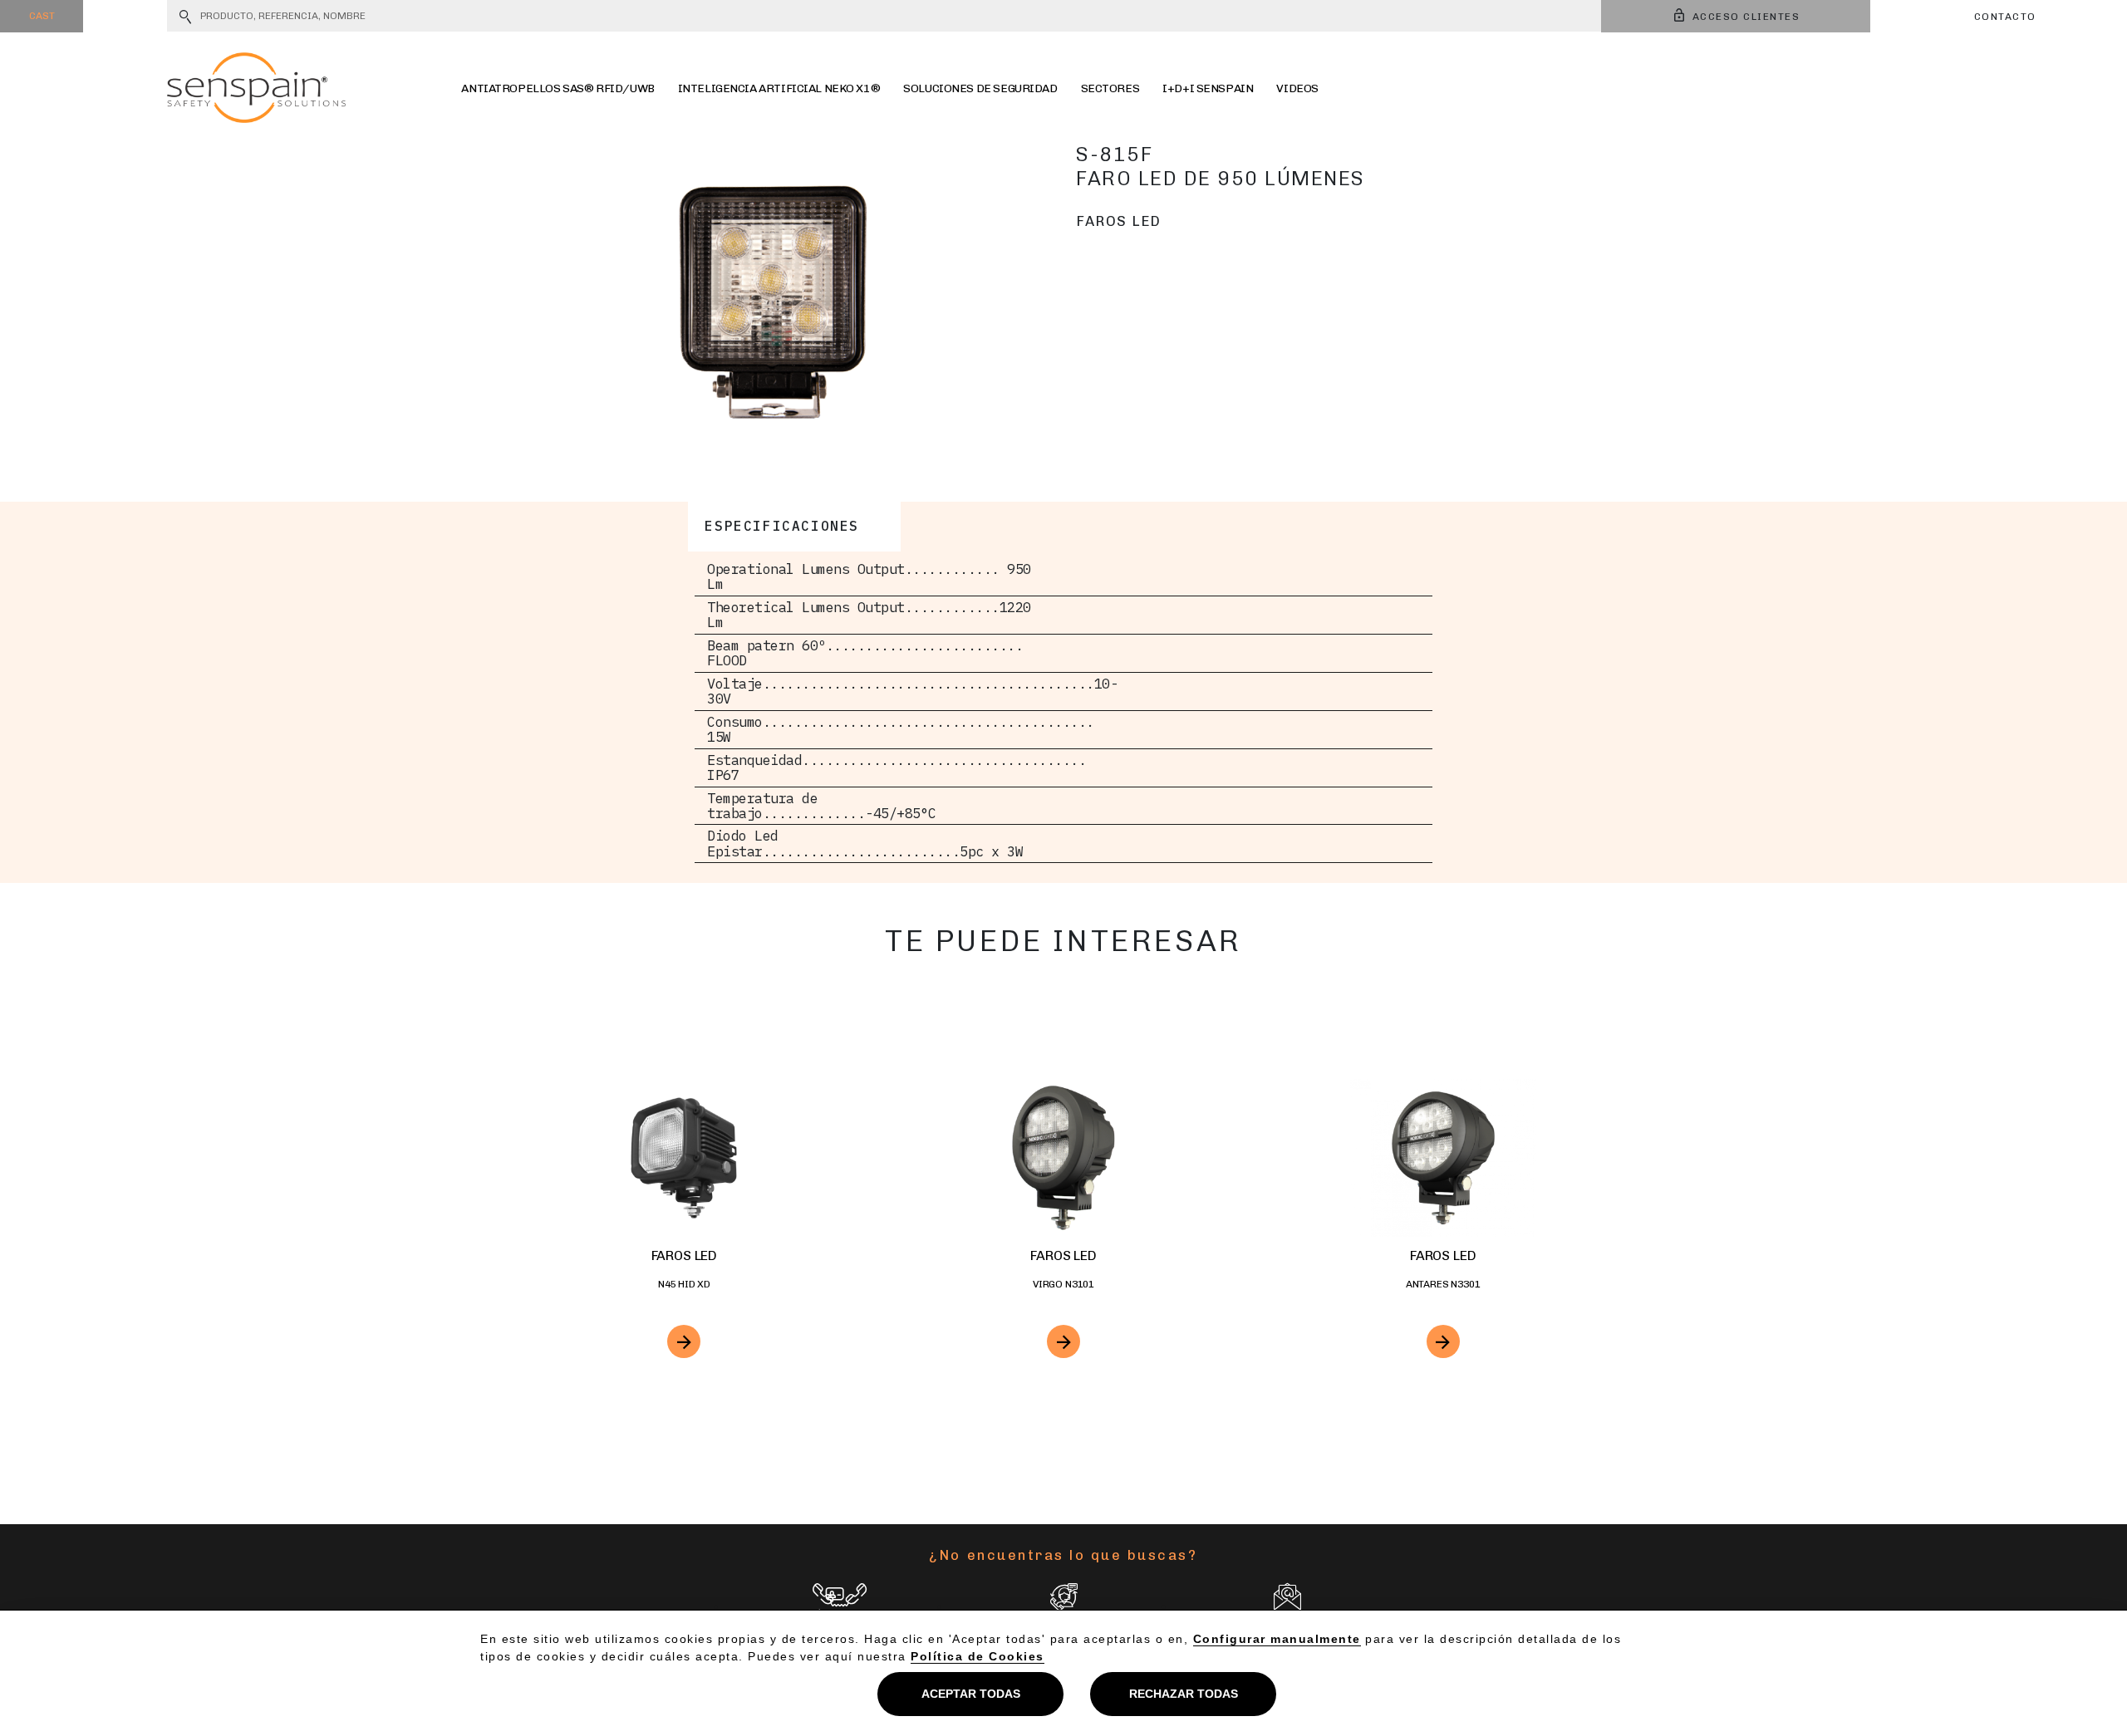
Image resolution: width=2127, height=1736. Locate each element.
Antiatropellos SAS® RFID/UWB (558, 88)
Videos (1297, 88)
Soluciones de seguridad (980, 88)
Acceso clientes (1746, 17)
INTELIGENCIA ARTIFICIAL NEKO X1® (779, 88)
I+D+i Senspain (1208, 88)
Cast (42, 16)
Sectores (1110, 88)
